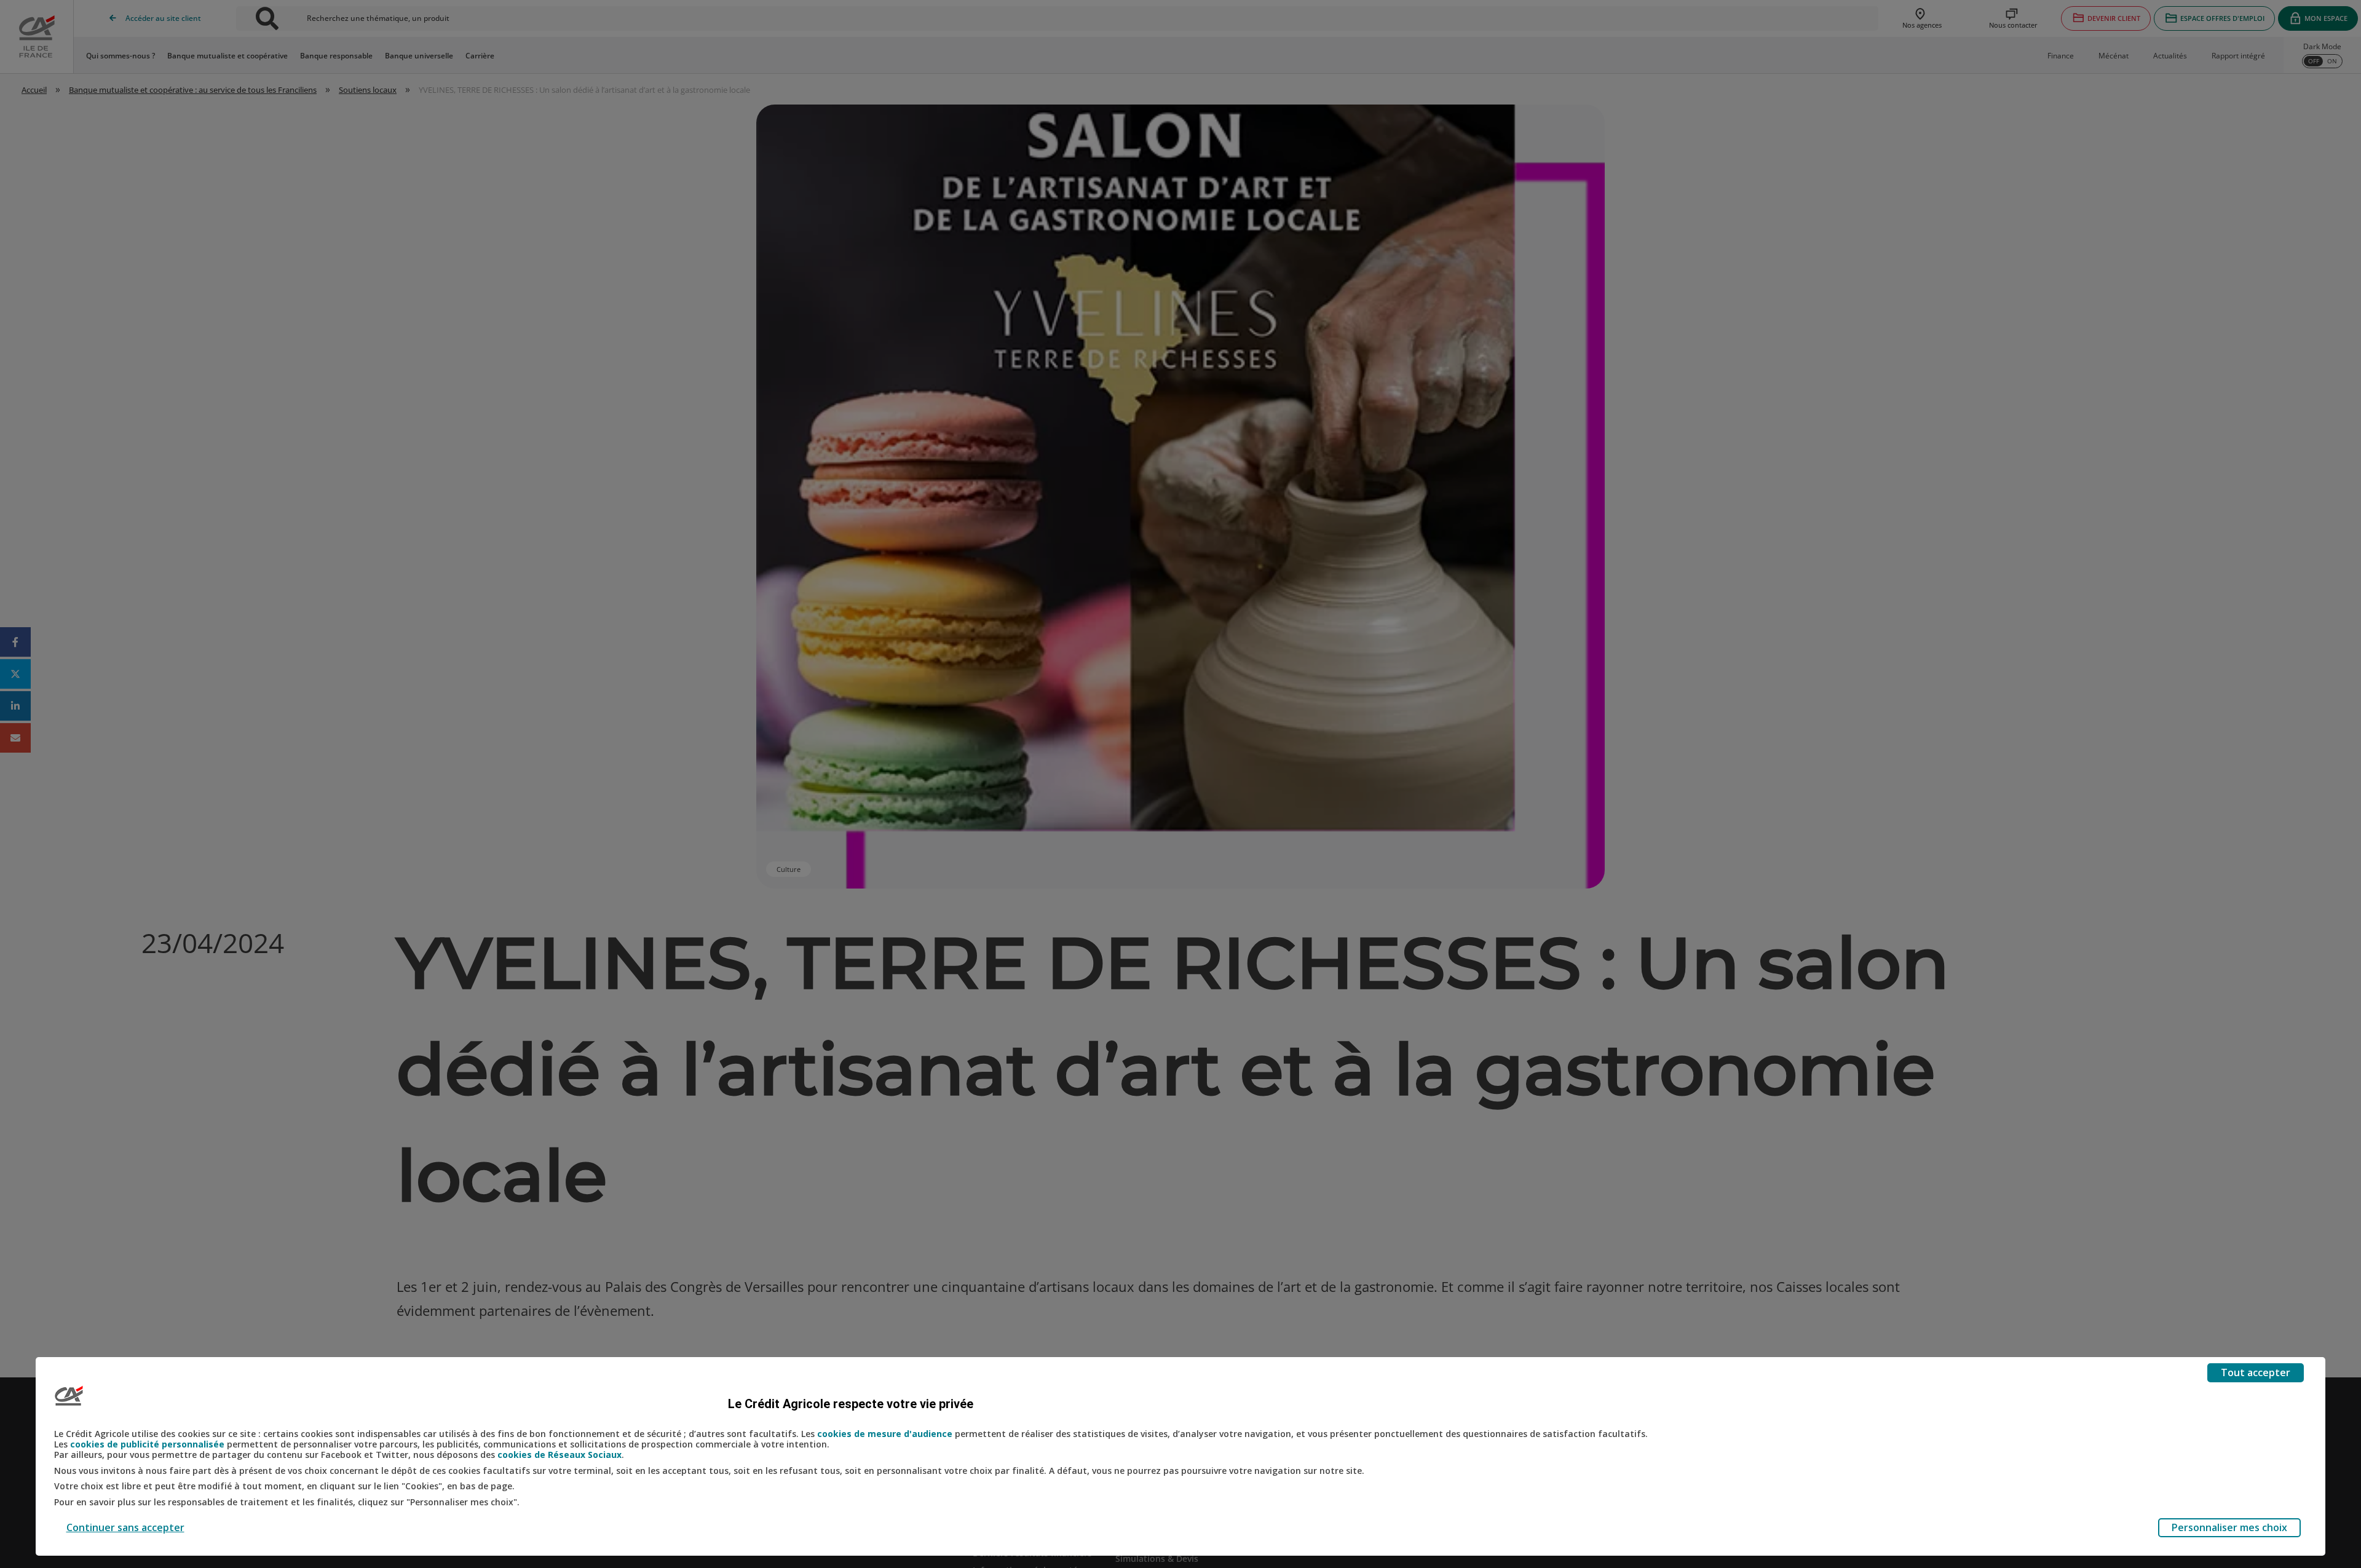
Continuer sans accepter (125, 1527)
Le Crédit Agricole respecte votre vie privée (851, 1404)
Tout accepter (2256, 1372)
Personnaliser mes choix (2229, 1527)
